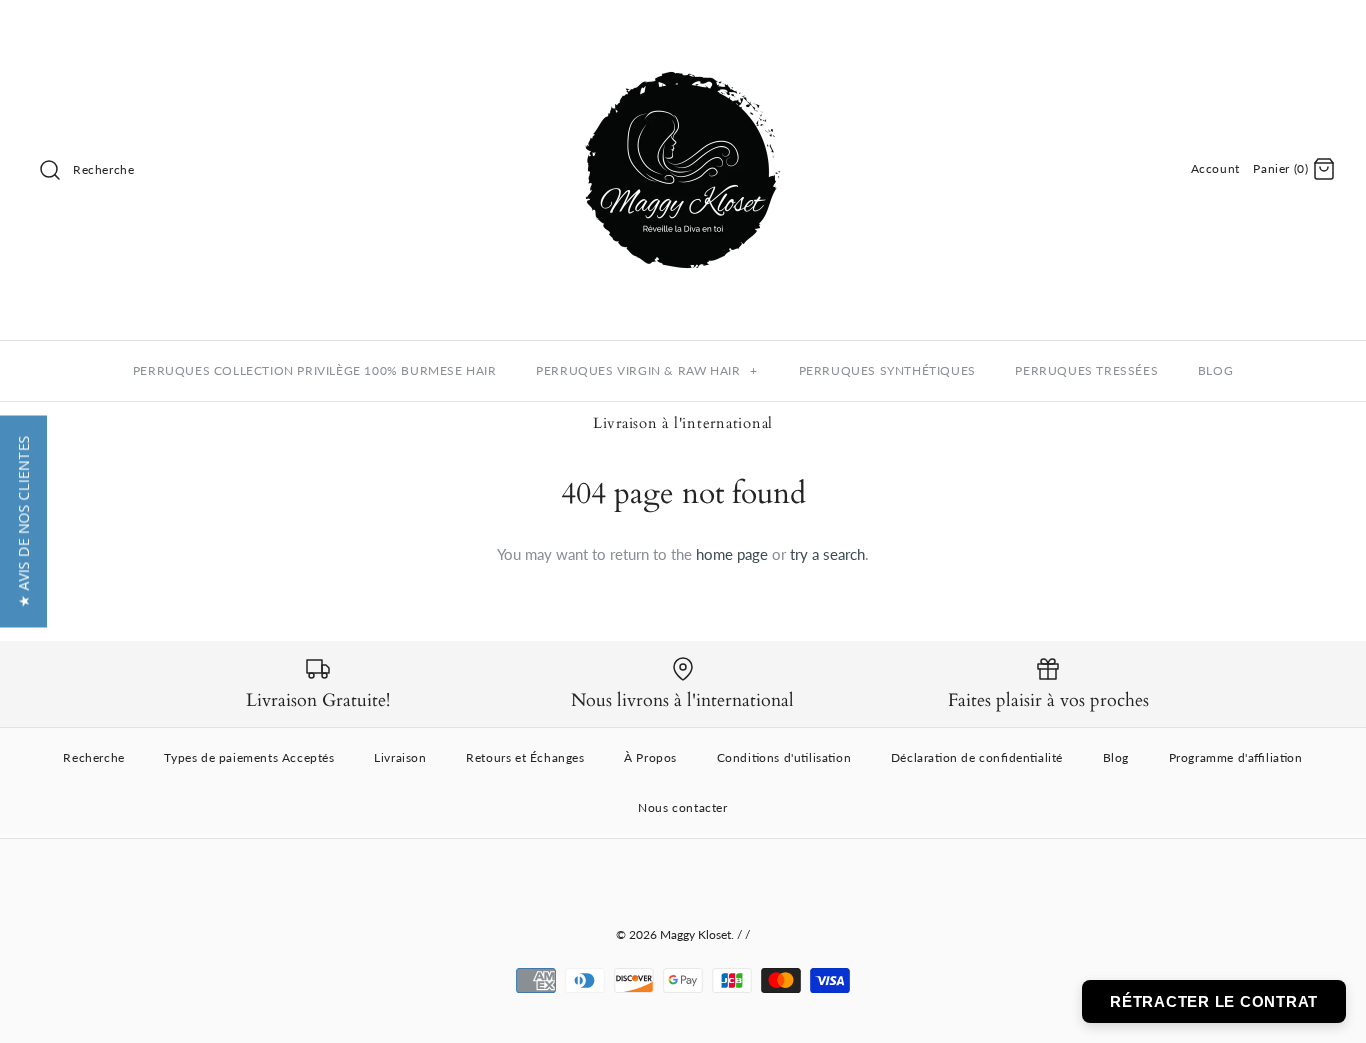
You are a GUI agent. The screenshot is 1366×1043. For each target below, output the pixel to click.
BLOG (1215, 370)
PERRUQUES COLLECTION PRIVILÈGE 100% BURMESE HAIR (315, 370)
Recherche (93, 757)
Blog (1116, 757)
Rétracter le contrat (1214, 1001)
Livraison (400, 757)
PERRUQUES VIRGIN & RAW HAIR (647, 370)
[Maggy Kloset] (683, 32)
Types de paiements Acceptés (249, 757)
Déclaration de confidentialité (977, 757)
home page (732, 554)
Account (1215, 168)
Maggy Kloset (695, 934)
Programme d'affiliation (1236, 757)
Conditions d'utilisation (784, 757)
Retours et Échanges (525, 757)
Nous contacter (682, 807)
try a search (827, 554)
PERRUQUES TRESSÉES (1086, 370)
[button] (23, 522)
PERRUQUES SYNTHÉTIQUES (887, 370)
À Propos (650, 757)
